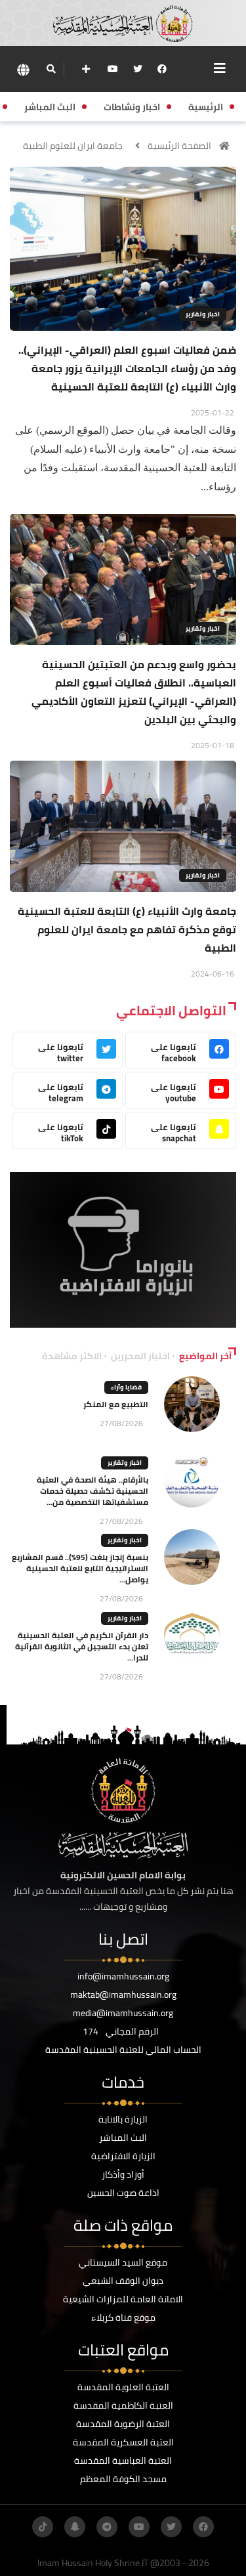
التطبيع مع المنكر (116, 1404)
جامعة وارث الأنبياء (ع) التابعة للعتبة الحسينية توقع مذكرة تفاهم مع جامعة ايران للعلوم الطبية (127, 929)
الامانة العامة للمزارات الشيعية (123, 2299)
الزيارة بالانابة (123, 2119)
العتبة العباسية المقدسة (123, 2460)
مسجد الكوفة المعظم (123, 2479)
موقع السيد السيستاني (123, 2262)
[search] (51, 69)
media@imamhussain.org (123, 2013)
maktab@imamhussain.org (123, 1995)
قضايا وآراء (126, 1387)
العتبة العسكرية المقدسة (123, 2442)
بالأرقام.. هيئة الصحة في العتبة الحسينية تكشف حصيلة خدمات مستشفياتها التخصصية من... (92, 1491)
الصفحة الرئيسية (179, 146)
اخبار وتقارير (203, 314)
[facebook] (162, 69)
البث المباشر (123, 2138)
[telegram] (107, 2527)
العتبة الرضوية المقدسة (123, 2424)
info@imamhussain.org (123, 1976)
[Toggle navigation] (220, 68)
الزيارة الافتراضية (123, 2156)
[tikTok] (43, 2527)
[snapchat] (75, 2527)
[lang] (23, 69)
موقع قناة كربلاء (123, 2317)
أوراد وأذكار (123, 2174)
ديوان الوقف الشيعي (123, 2281)
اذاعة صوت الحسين (123, 2193)
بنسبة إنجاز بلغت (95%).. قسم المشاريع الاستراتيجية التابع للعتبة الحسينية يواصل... (80, 1568)
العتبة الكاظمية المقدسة (123, 2405)
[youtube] (113, 69)
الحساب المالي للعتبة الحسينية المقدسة (123, 2050)
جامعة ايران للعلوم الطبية (73, 146)
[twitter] (138, 69)
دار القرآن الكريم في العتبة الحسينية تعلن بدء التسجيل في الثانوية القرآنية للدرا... (82, 1646)
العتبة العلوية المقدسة (123, 2387)
